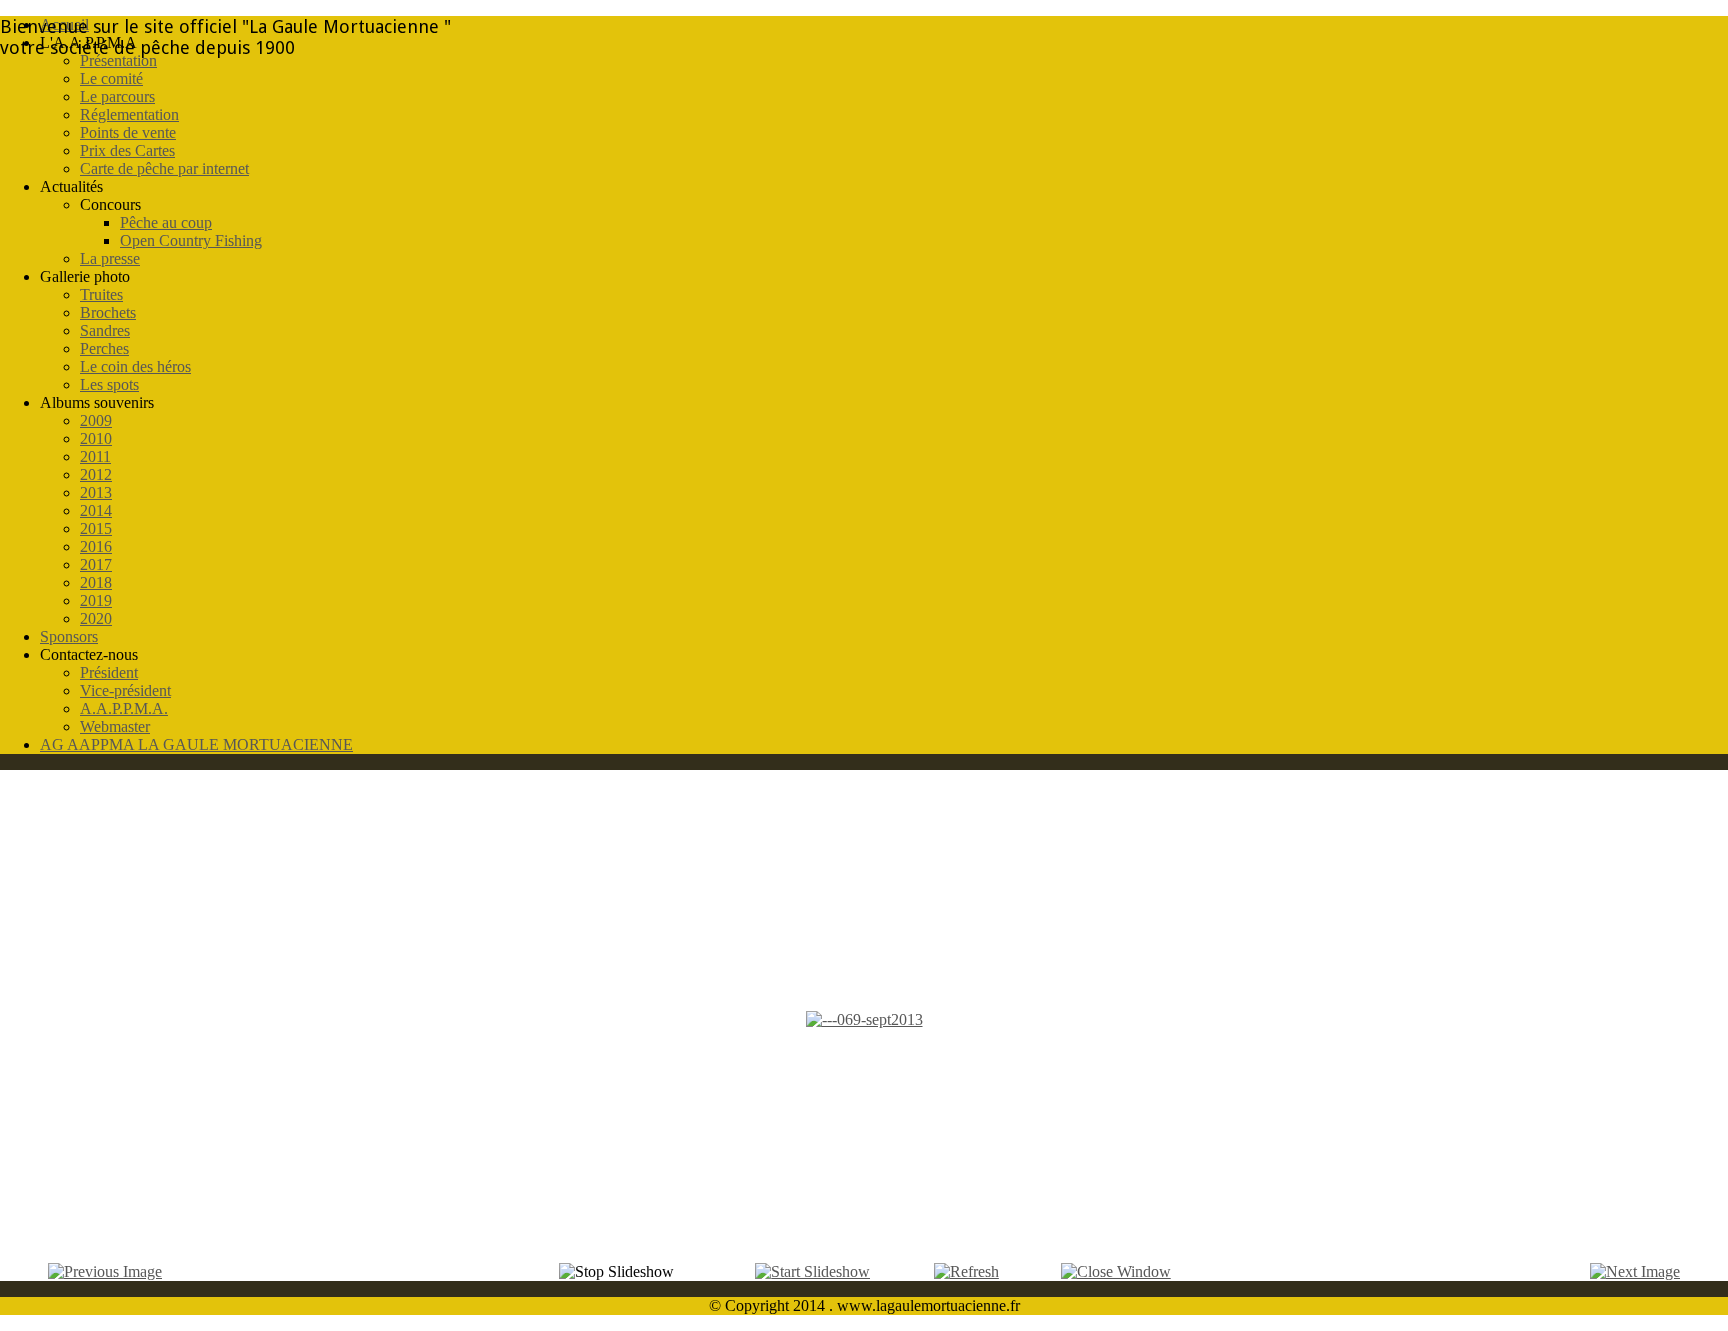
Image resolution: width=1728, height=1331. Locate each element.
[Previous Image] (105, 1271)
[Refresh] (966, 1271)
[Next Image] (1635, 1271)
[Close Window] (1116, 1271)
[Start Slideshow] (812, 1271)
